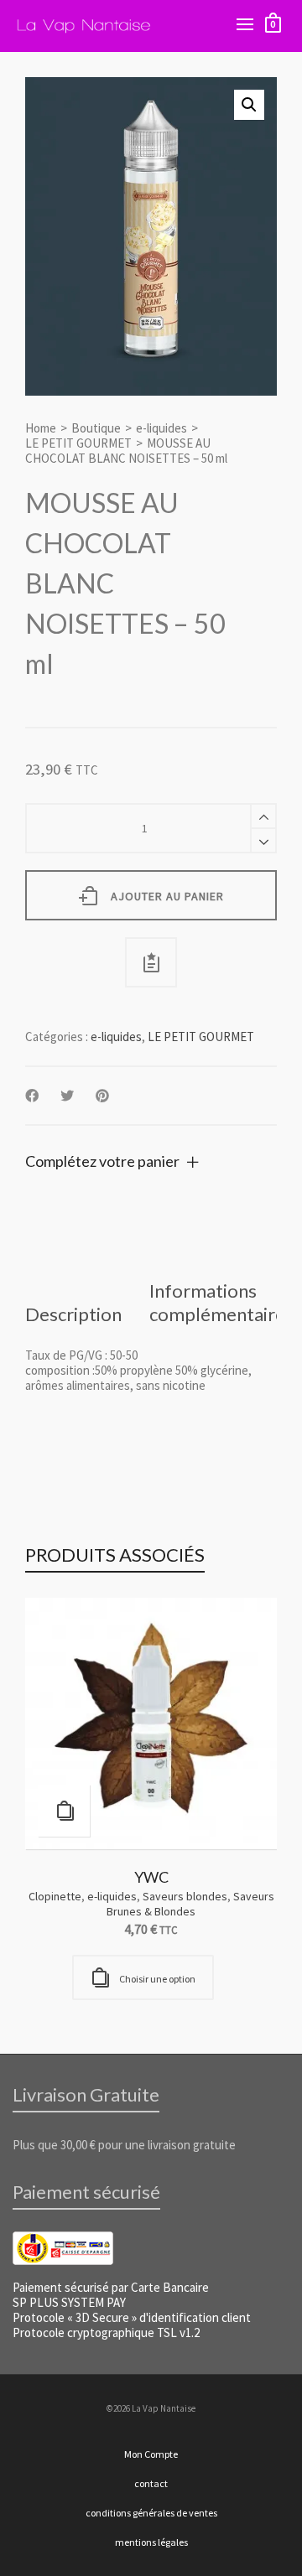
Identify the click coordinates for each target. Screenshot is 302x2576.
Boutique (96, 428)
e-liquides (161, 428)
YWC (151, 1877)
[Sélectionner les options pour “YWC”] (64, 1811)
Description (73, 1314)
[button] (249, 105)
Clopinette (55, 1896)
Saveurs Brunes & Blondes (190, 1904)
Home (41, 428)
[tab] (73, 1314)
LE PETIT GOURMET (78, 443)
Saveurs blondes (185, 1896)
